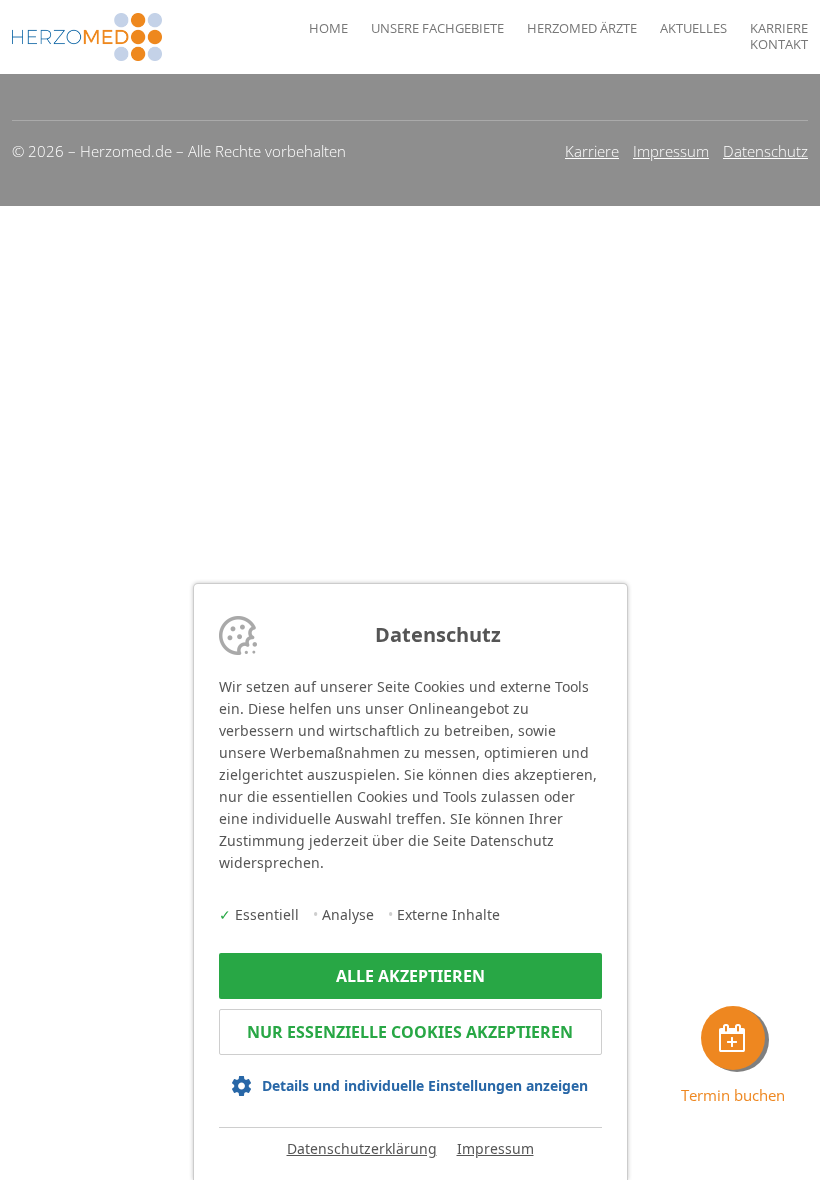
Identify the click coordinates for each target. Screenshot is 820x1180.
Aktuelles (693, 29)
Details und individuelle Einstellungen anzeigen (425, 1085)
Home (328, 29)
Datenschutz (765, 151)
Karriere (779, 29)
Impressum (671, 151)
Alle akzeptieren (410, 976)
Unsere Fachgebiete (437, 29)
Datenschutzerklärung (362, 1148)
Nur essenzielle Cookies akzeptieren (410, 1032)
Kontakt (779, 45)
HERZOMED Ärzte (582, 29)
